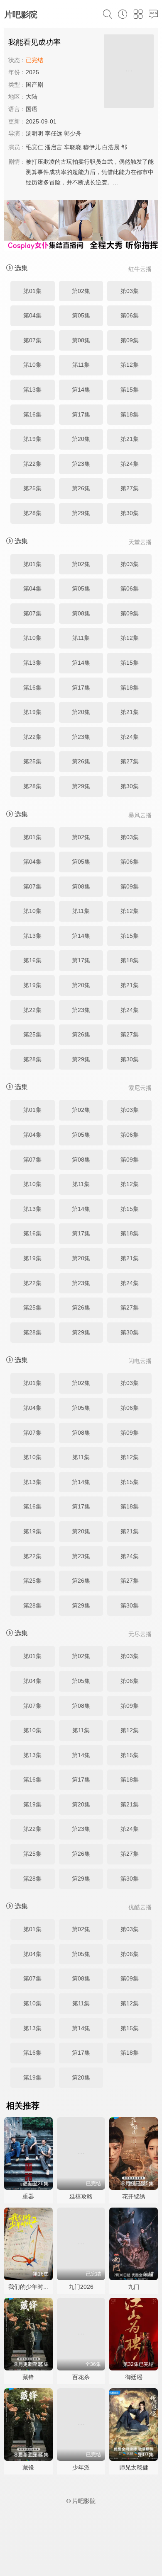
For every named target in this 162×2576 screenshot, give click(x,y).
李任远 (54, 133)
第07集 (32, 340)
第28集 (32, 513)
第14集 (81, 390)
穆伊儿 (92, 147)
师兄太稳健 (134, 2467)
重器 (28, 2196)
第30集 (130, 513)
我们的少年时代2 (30, 2287)
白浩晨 (111, 147)
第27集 (130, 488)
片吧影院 (21, 15)
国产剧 (34, 85)
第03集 (130, 291)
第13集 (32, 390)
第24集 (130, 464)
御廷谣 (134, 2377)
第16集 (32, 414)
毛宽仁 (34, 147)
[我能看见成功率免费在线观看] (129, 72)
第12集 (130, 365)
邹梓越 (130, 147)
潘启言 (54, 147)
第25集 (32, 488)
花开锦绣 (134, 2196)
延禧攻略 (81, 2196)
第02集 (81, 291)
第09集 (130, 340)
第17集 (81, 414)
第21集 (130, 439)
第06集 (130, 315)
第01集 (32, 291)
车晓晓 (73, 147)
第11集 (81, 365)
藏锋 (28, 2377)
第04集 (32, 315)
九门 (134, 2287)
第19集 (32, 439)
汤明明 (34, 133)
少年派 (81, 2467)
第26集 (81, 488)
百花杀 (81, 2377)
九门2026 (81, 2287)
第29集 (81, 513)
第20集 (81, 439)
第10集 (32, 365)
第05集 (81, 315)
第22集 (32, 464)
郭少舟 (73, 133)
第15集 (130, 390)
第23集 (81, 464)
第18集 (130, 414)
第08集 (81, 340)
